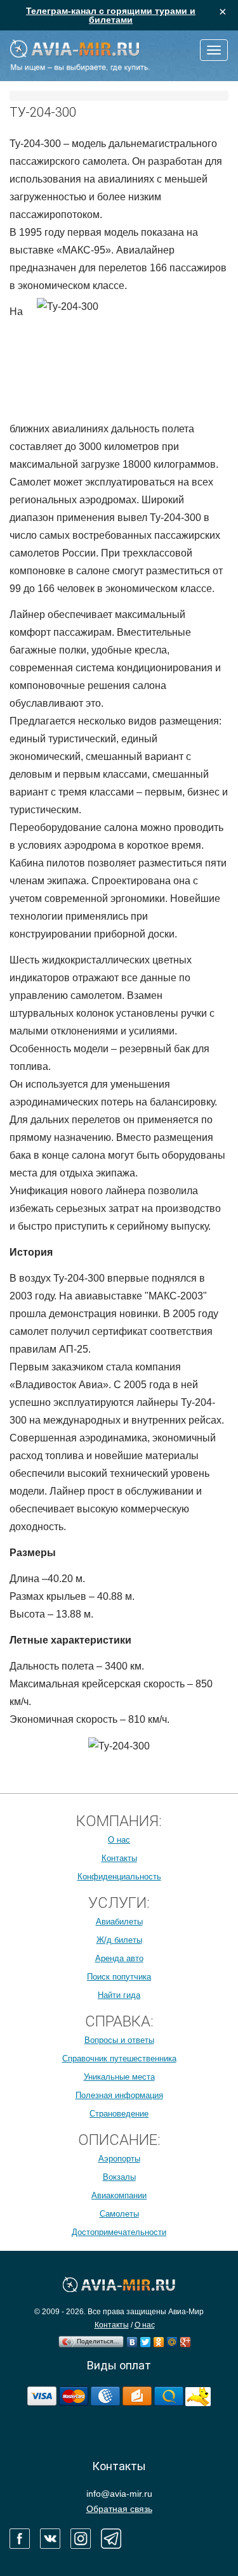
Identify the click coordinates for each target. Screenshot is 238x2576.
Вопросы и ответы (119, 2040)
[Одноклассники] (159, 2339)
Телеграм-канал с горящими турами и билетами (111, 15)
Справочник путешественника (119, 2058)
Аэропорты (119, 2159)
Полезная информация (119, 2095)
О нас (119, 1840)
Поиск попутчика (119, 1977)
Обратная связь (119, 2509)
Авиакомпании (119, 2195)
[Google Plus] (186, 2339)
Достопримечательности (119, 2232)
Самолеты (119, 2214)
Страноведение (119, 2114)
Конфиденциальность (119, 1877)
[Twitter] (146, 2339)
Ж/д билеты (119, 1940)
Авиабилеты (119, 1922)
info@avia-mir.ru (119, 2494)
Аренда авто (119, 1958)
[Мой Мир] (172, 2339)
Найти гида (119, 1995)
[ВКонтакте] (132, 2339)
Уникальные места (119, 2077)
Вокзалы (119, 2177)
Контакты (119, 1858)
